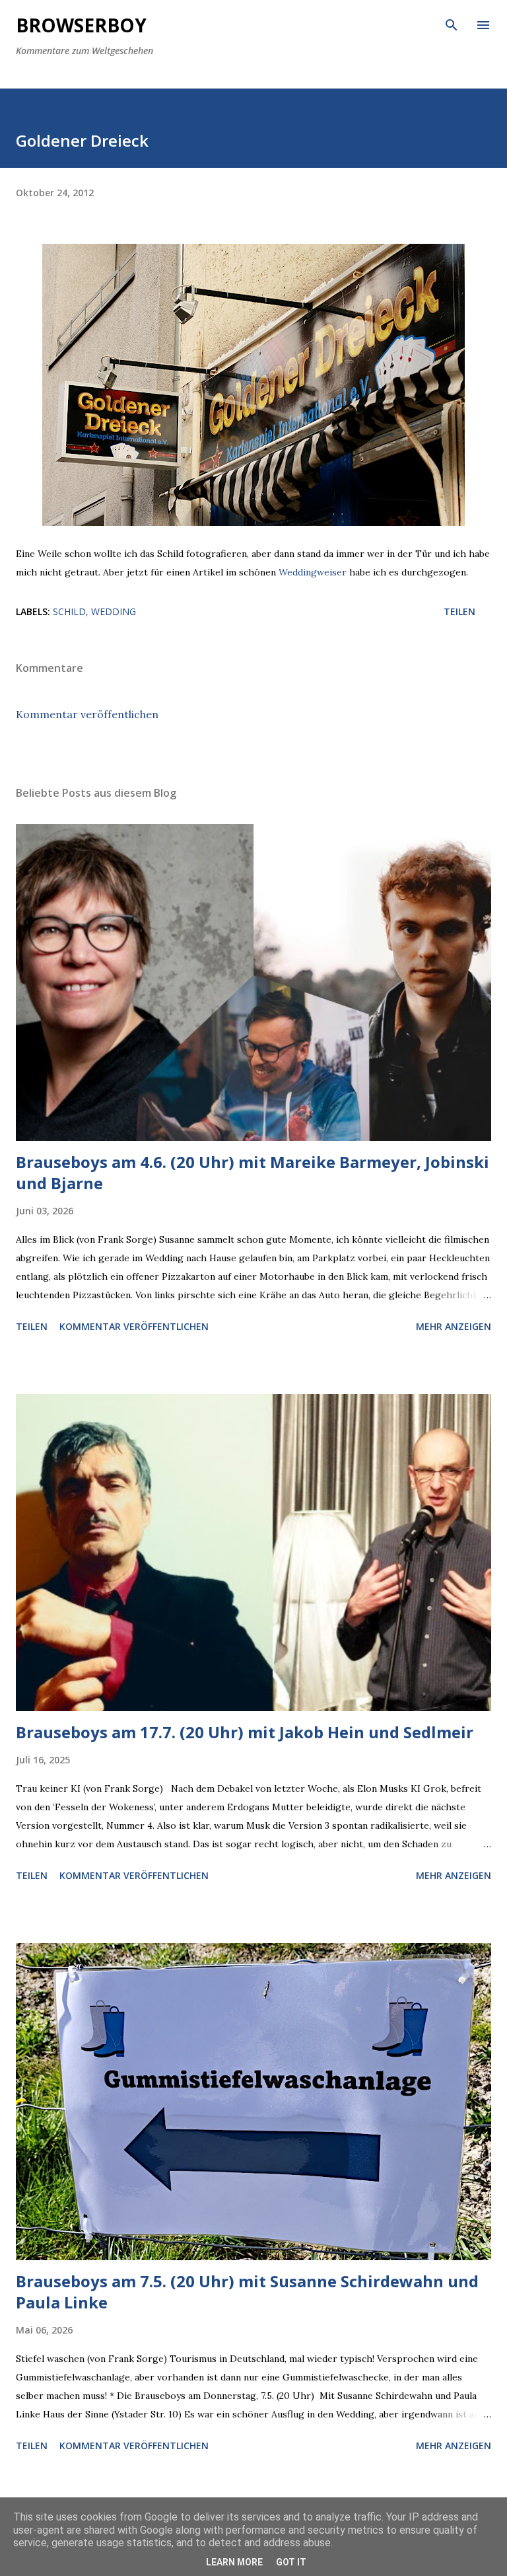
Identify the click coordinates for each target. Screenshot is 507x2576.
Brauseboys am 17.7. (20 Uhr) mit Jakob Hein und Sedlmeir (245, 1732)
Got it (291, 2562)
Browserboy (81, 25)
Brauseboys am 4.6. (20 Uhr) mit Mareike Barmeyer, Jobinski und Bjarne (253, 1172)
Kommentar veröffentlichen (87, 714)
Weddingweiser (313, 572)
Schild (69, 611)
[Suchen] (452, 24)
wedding (114, 611)
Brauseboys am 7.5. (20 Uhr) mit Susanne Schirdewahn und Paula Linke (247, 2292)
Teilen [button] (459, 611)
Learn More (234, 2562)
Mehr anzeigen (454, 1326)
